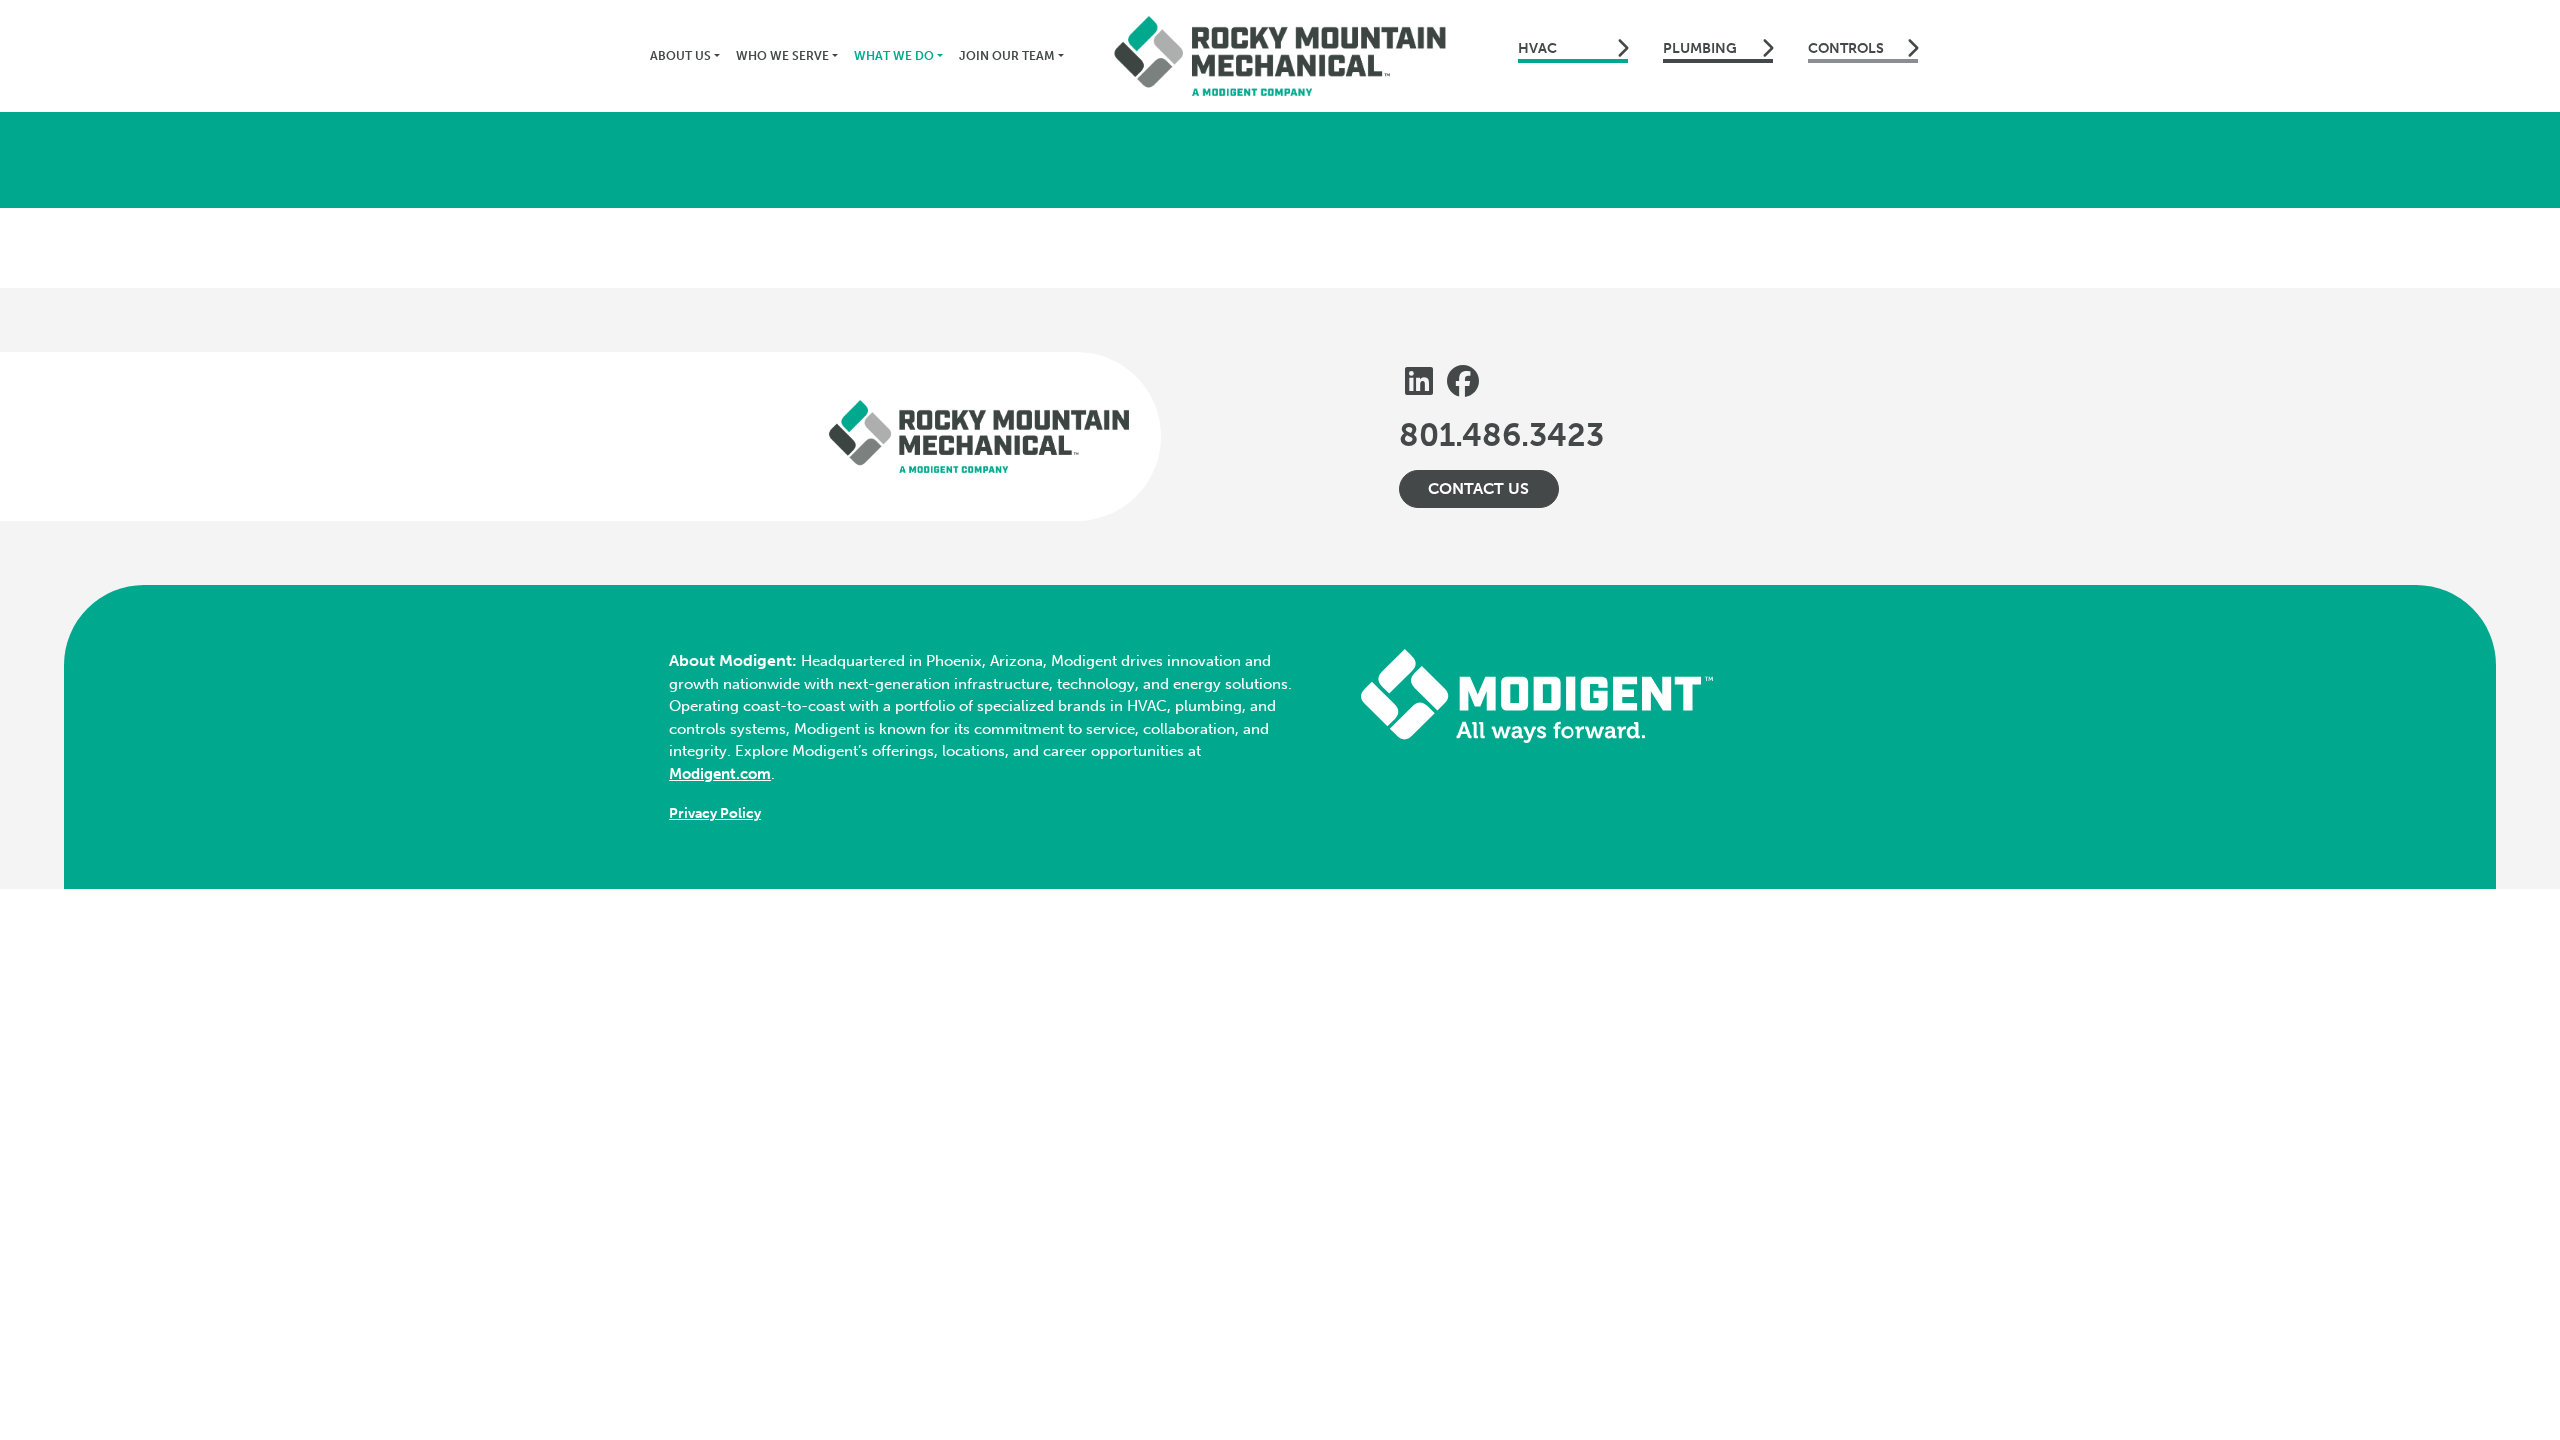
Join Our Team (1007, 56)
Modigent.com (720, 774)
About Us (680, 56)
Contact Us (1478, 488)
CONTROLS (1846, 48)
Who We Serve (782, 56)
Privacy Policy (715, 813)
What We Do (894, 56)
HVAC (1537, 48)
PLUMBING (1700, 48)
